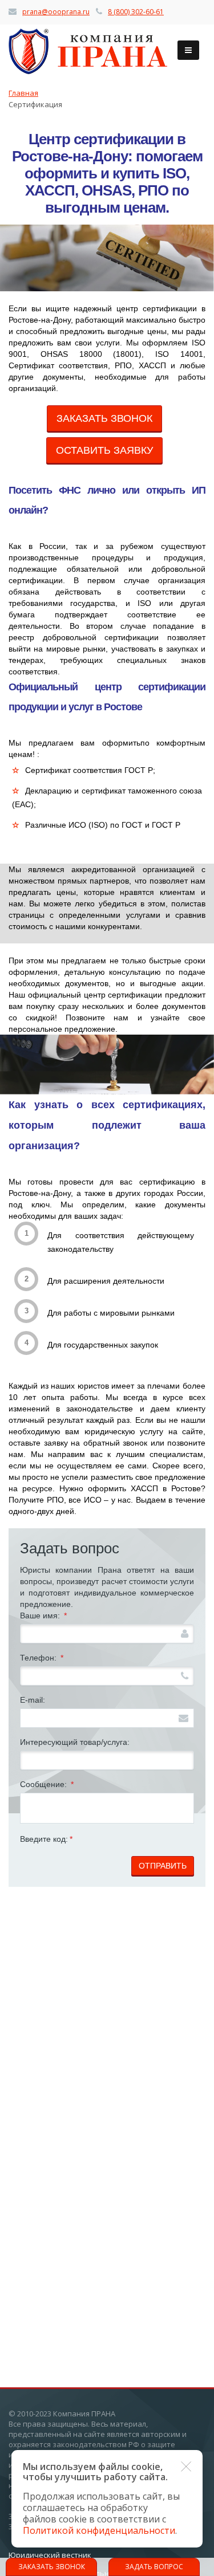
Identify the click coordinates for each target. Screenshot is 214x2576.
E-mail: (33, 1700)
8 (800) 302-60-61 (136, 12)
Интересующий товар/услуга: (75, 1742)
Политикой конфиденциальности (99, 2530)
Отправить (163, 1866)
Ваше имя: (43, 1615)
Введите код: (46, 1839)
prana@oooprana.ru (56, 12)
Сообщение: (47, 1784)
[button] (186, 2467)
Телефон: (42, 1658)
